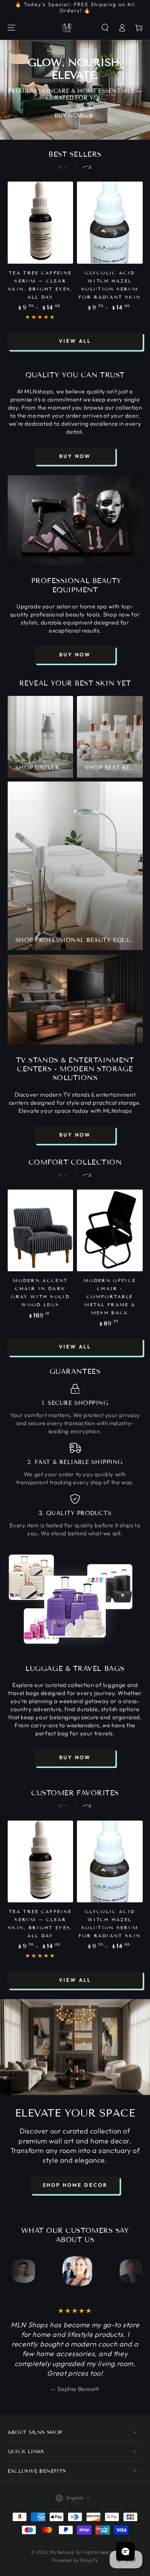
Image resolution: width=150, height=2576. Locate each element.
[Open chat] (125, 2551)
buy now (75, 456)
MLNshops (62, 2552)
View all (75, 341)
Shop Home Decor (75, 2185)
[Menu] (12, 28)
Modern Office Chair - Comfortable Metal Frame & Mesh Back (110, 1296)
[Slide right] (83, 167)
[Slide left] (67, 167)
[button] (105, 28)
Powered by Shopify (75, 2560)
